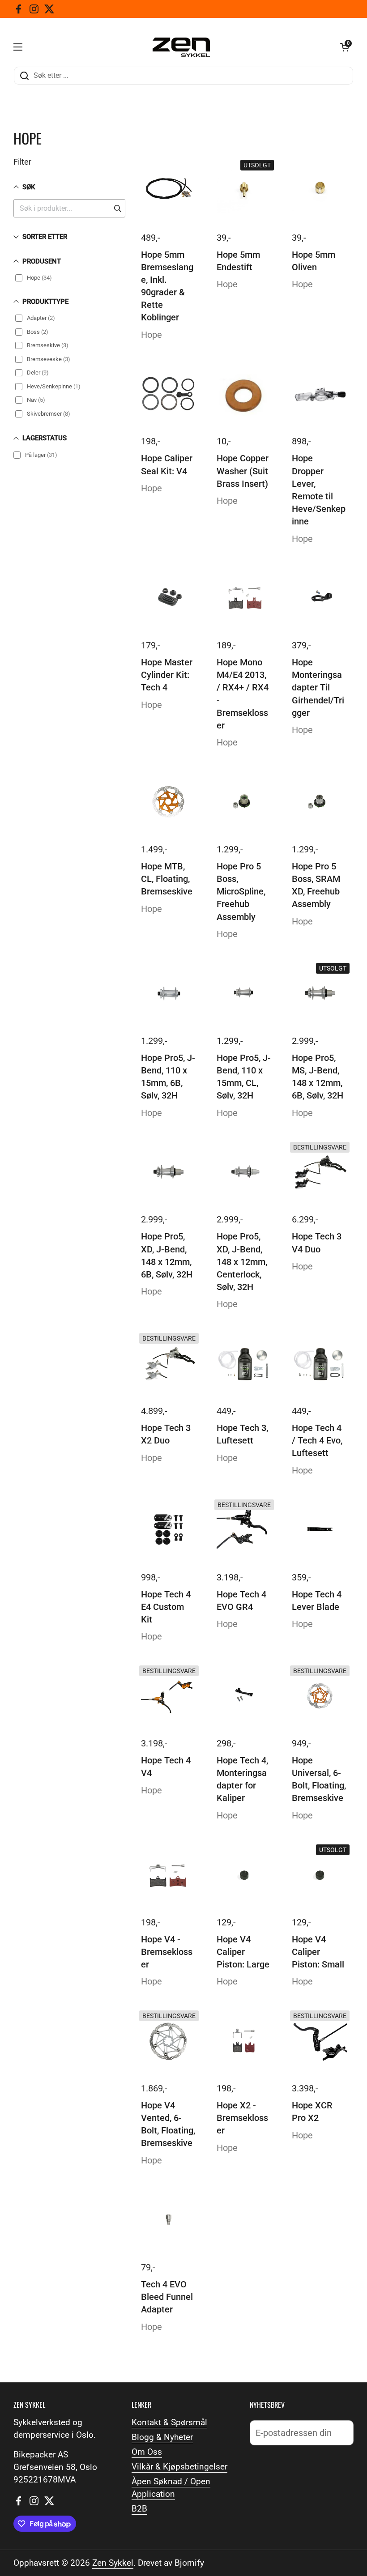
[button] (345, 47)
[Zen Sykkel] (181, 47)
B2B (139, 2509)
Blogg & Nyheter (162, 2437)
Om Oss (147, 2452)
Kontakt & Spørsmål (169, 2423)
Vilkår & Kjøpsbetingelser (179, 2467)
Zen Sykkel (113, 2563)
